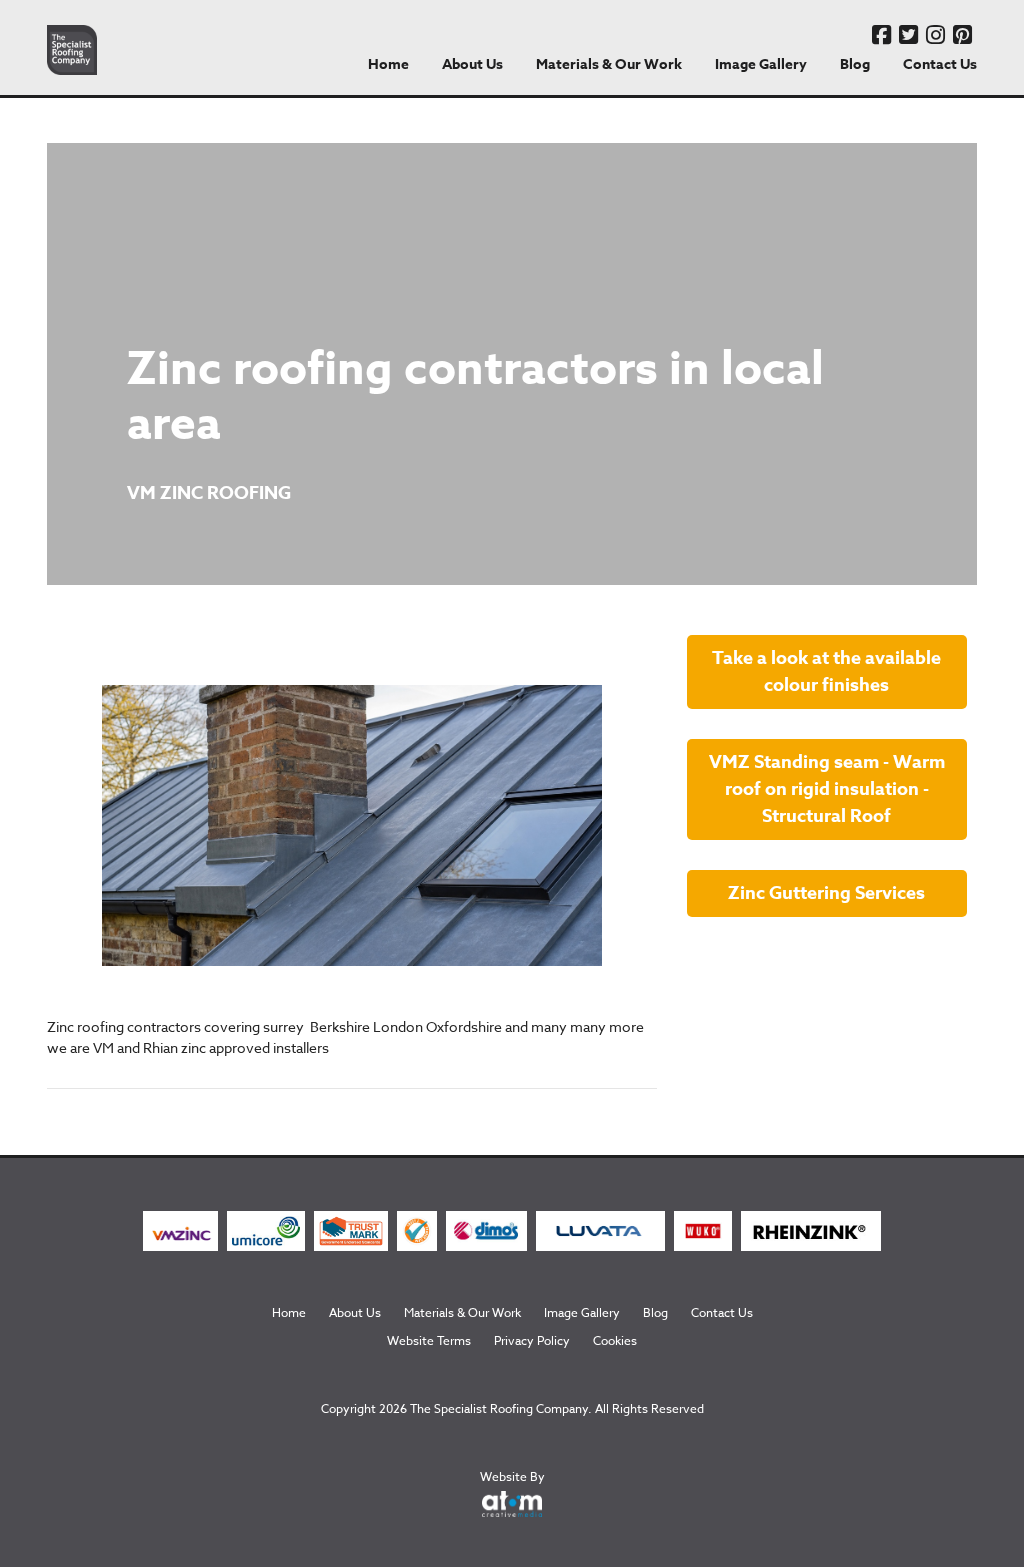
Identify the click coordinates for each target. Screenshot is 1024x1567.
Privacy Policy (532, 1340)
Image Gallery (761, 64)
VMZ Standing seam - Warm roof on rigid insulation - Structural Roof (827, 789)
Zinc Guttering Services (826, 893)
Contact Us (940, 64)
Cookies (615, 1340)
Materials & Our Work (609, 64)
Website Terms (429, 1340)
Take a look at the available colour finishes (826, 671)
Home (388, 64)
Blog (855, 64)
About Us (472, 64)
